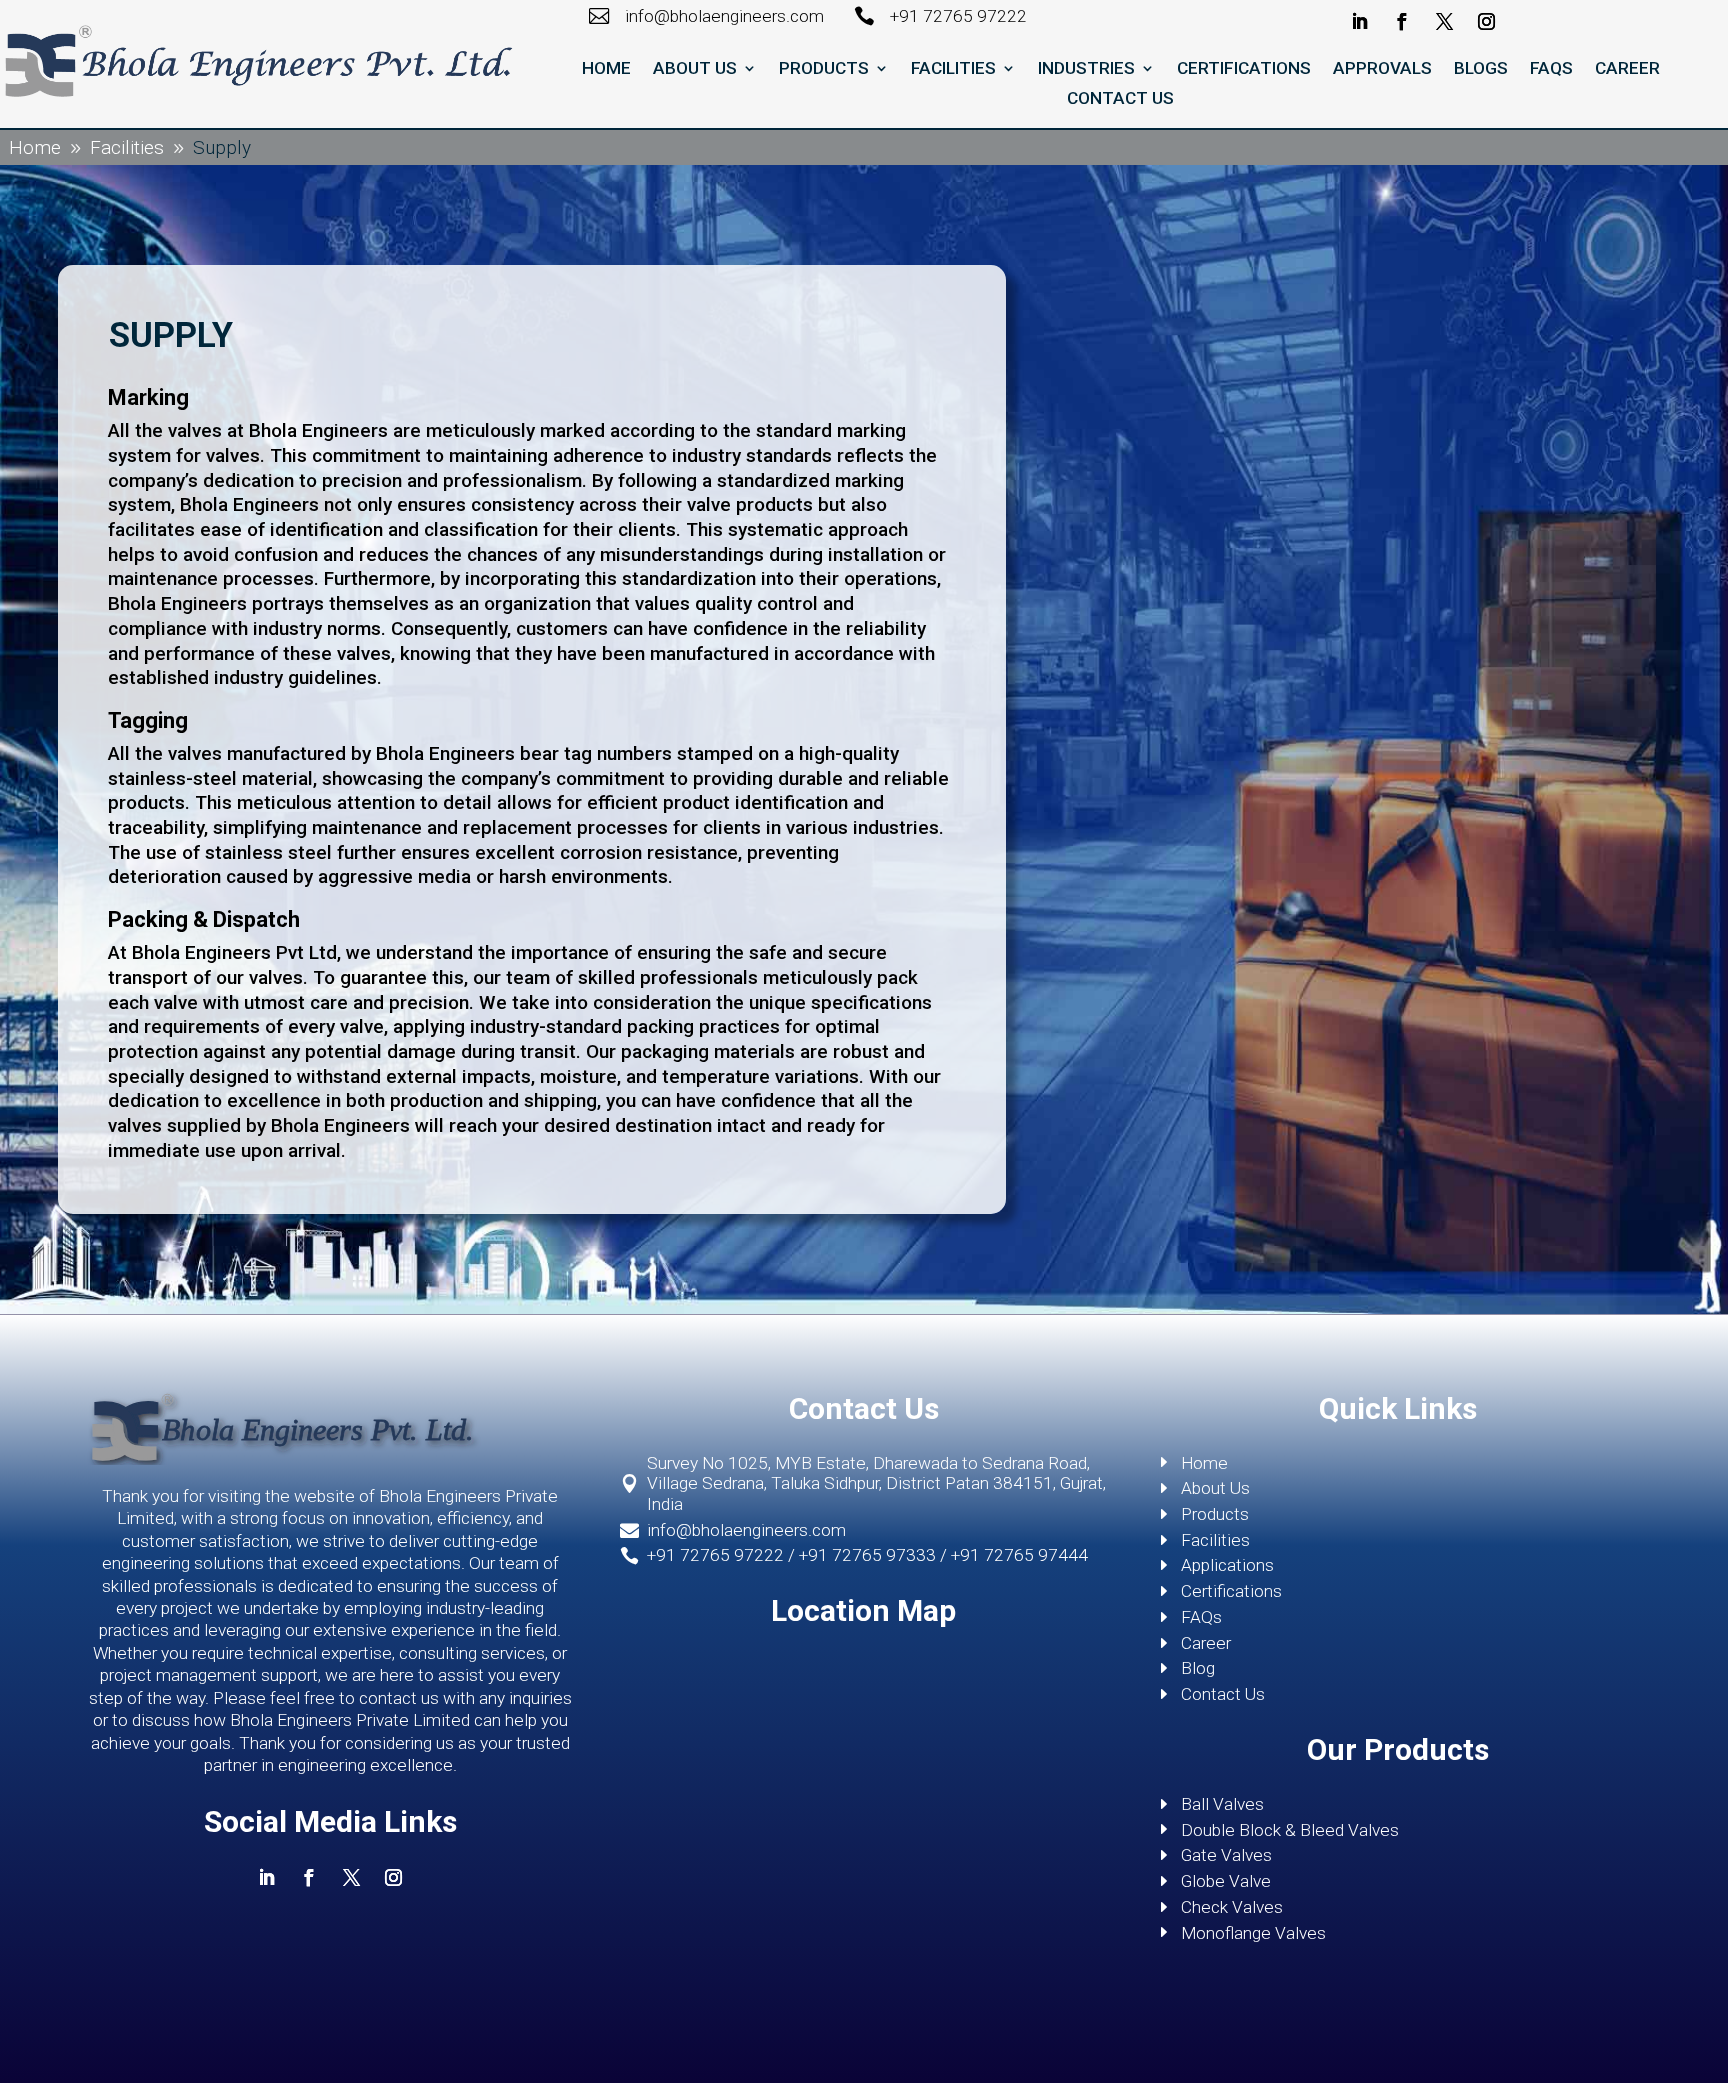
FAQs (1551, 69)
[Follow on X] (1444, 22)
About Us (695, 69)
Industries (1086, 69)
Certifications (1244, 69)
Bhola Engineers (318, 430)
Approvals (1382, 69)
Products (824, 69)
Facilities (953, 69)
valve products (750, 504)
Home (606, 69)
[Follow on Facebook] (1402, 22)
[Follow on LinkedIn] (1359, 22)
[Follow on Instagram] (1487, 22)
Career (1627, 69)
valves (195, 753)
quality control (756, 603)
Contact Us (1120, 99)
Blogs (1481, 69)
